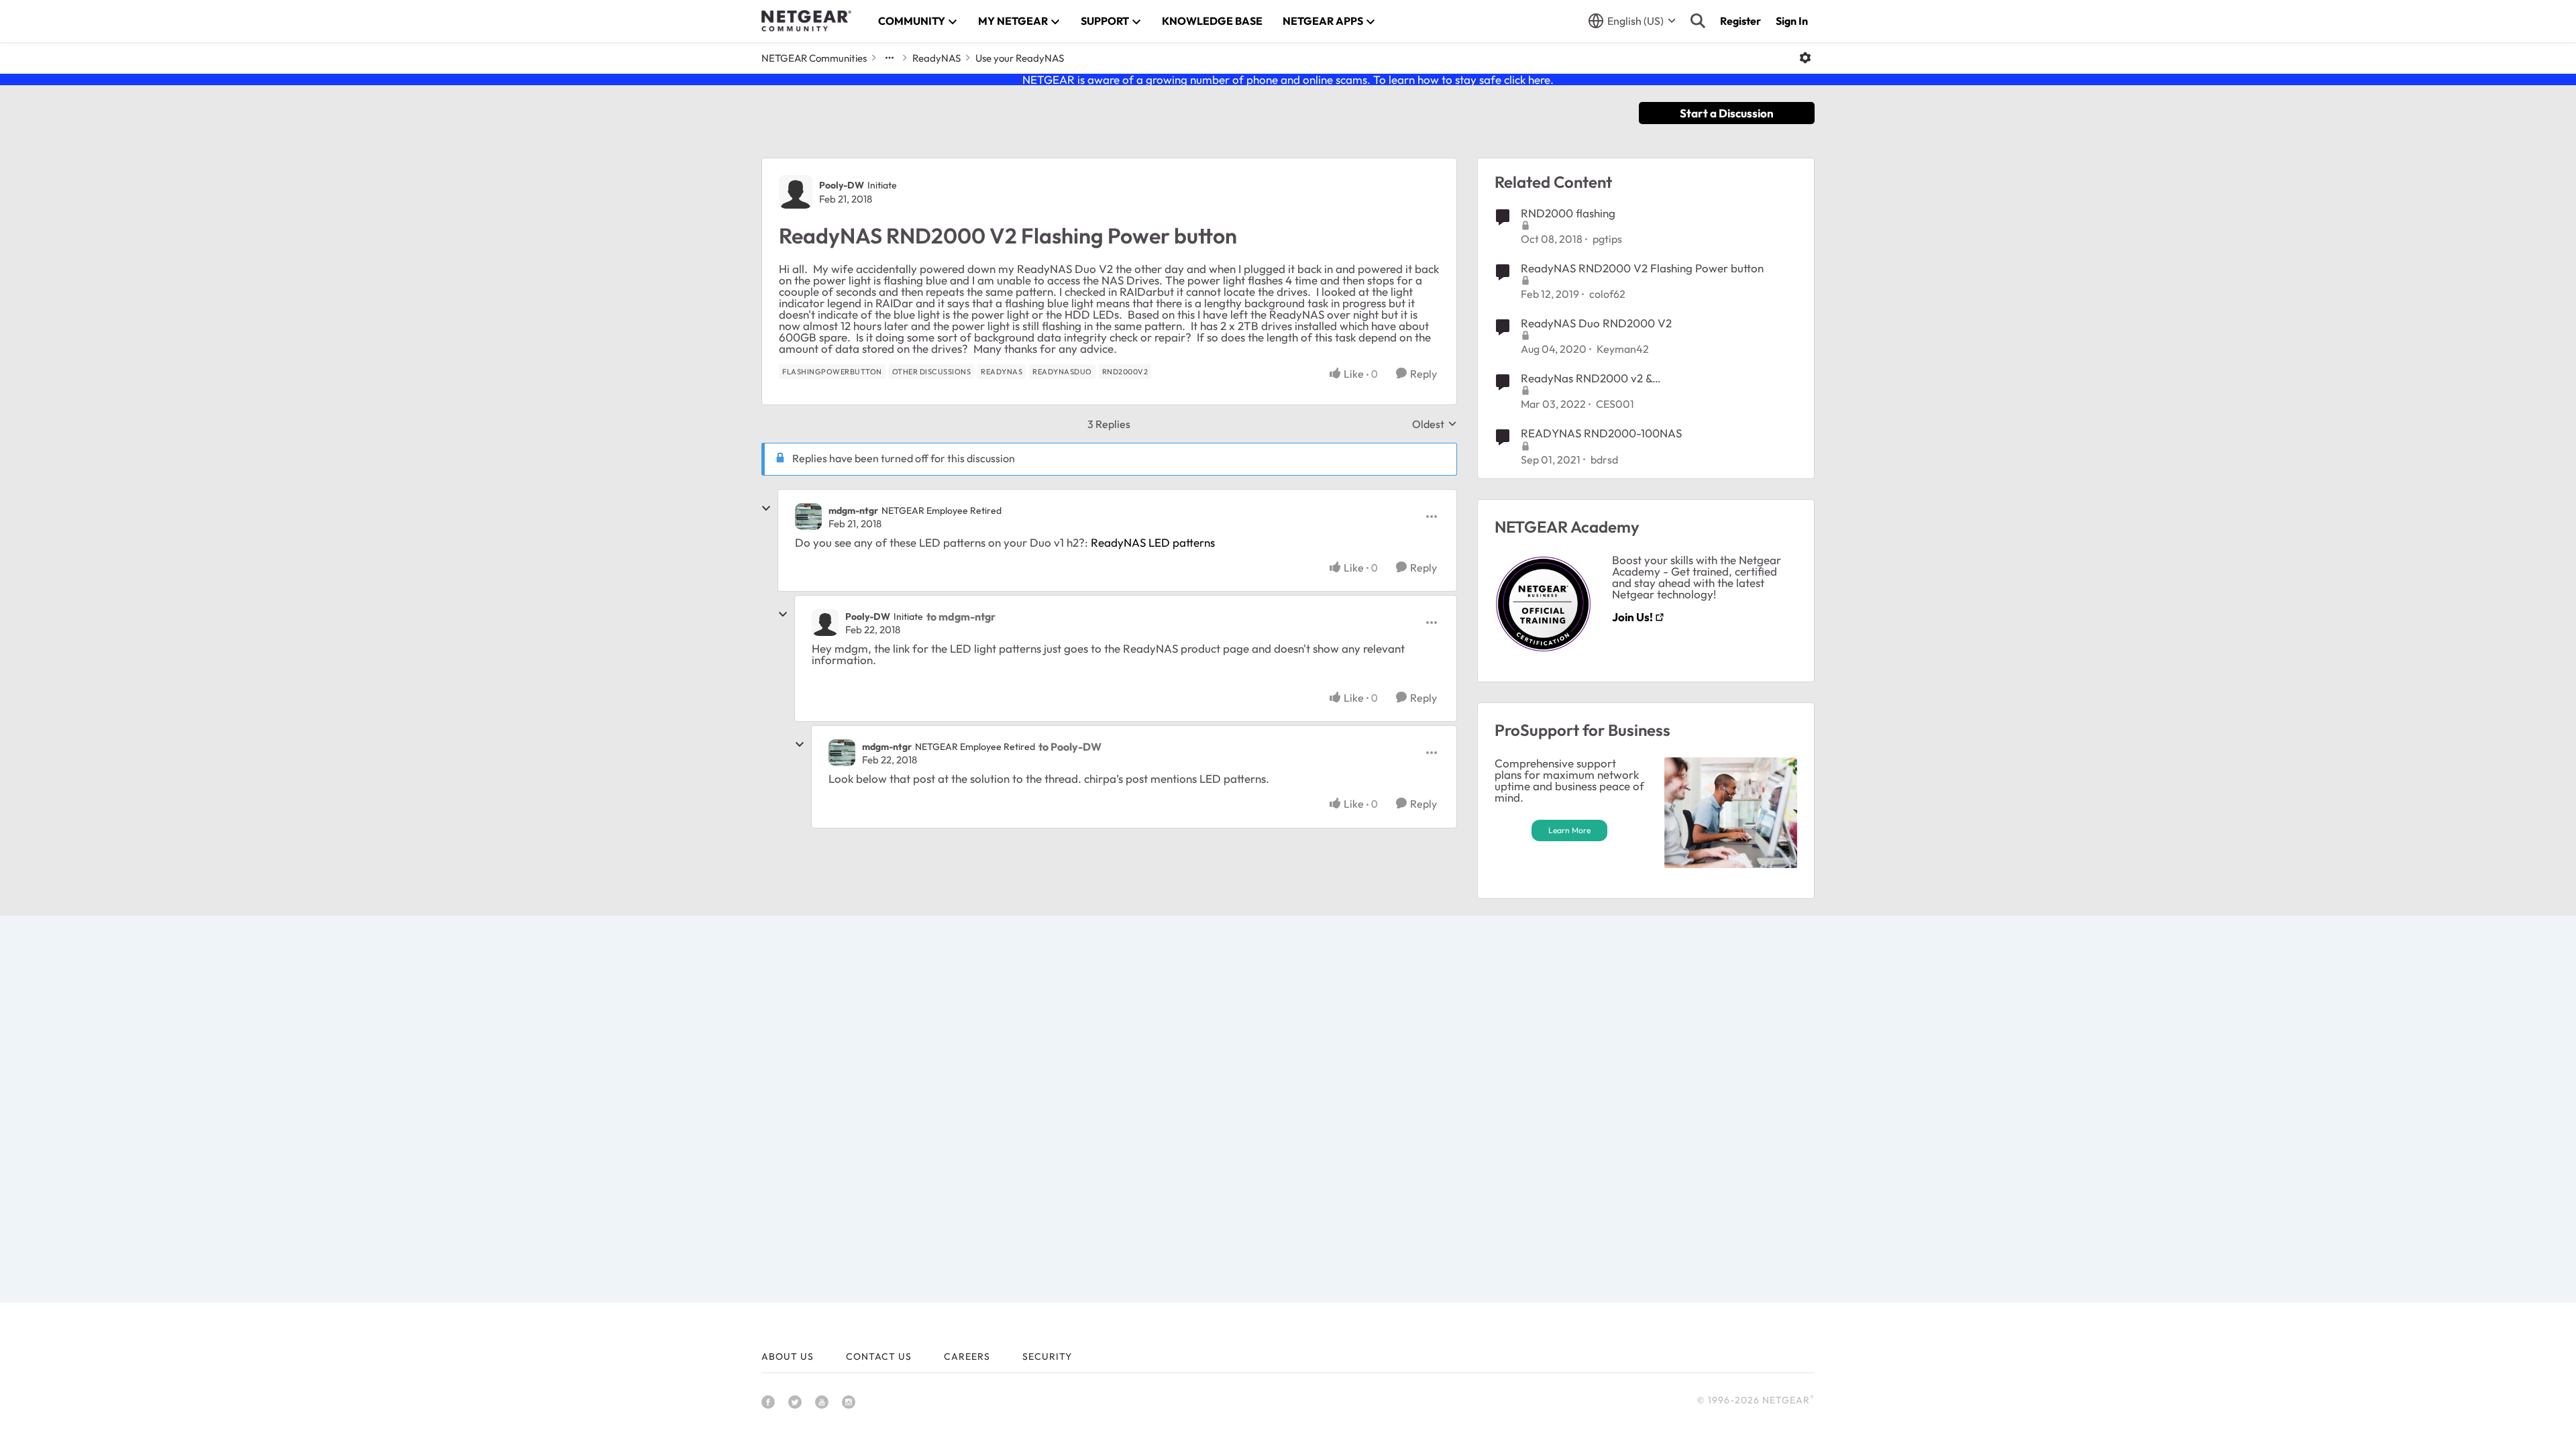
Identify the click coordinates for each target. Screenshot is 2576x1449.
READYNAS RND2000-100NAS (1601, 433)
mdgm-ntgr (853, 511)
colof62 (1607, 294)
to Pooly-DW (1070, 747)
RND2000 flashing (1568, 213)
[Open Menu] (1805, 58)
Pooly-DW (842, 185)
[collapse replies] (766, 508)
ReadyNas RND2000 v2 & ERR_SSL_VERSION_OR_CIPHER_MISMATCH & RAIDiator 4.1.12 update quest (1641, 378)
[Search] (1698, 21)
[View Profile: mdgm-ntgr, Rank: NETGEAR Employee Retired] (808, 517)
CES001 (1615, 404)
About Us (788, 1356)
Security (1047, 1356)
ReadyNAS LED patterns (1153, 542)
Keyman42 (1623, 349)
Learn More (1569, 830)
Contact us (879, 1356)
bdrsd (1604, 460)
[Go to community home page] (806, 21)
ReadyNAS (936, 58)
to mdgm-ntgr (961, 616)
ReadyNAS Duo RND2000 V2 (1596, 323)
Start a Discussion (1727, 113)
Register (1740, 21)
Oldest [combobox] (1435, 424)
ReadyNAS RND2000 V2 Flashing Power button (1642, 268)
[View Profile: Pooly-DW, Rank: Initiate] (796, 192)
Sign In (1792, 21)
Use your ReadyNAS (1020, 58)
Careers (967, 1356)
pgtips (1607, 239)
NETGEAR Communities (814, 58)
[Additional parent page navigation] (890, 58)
